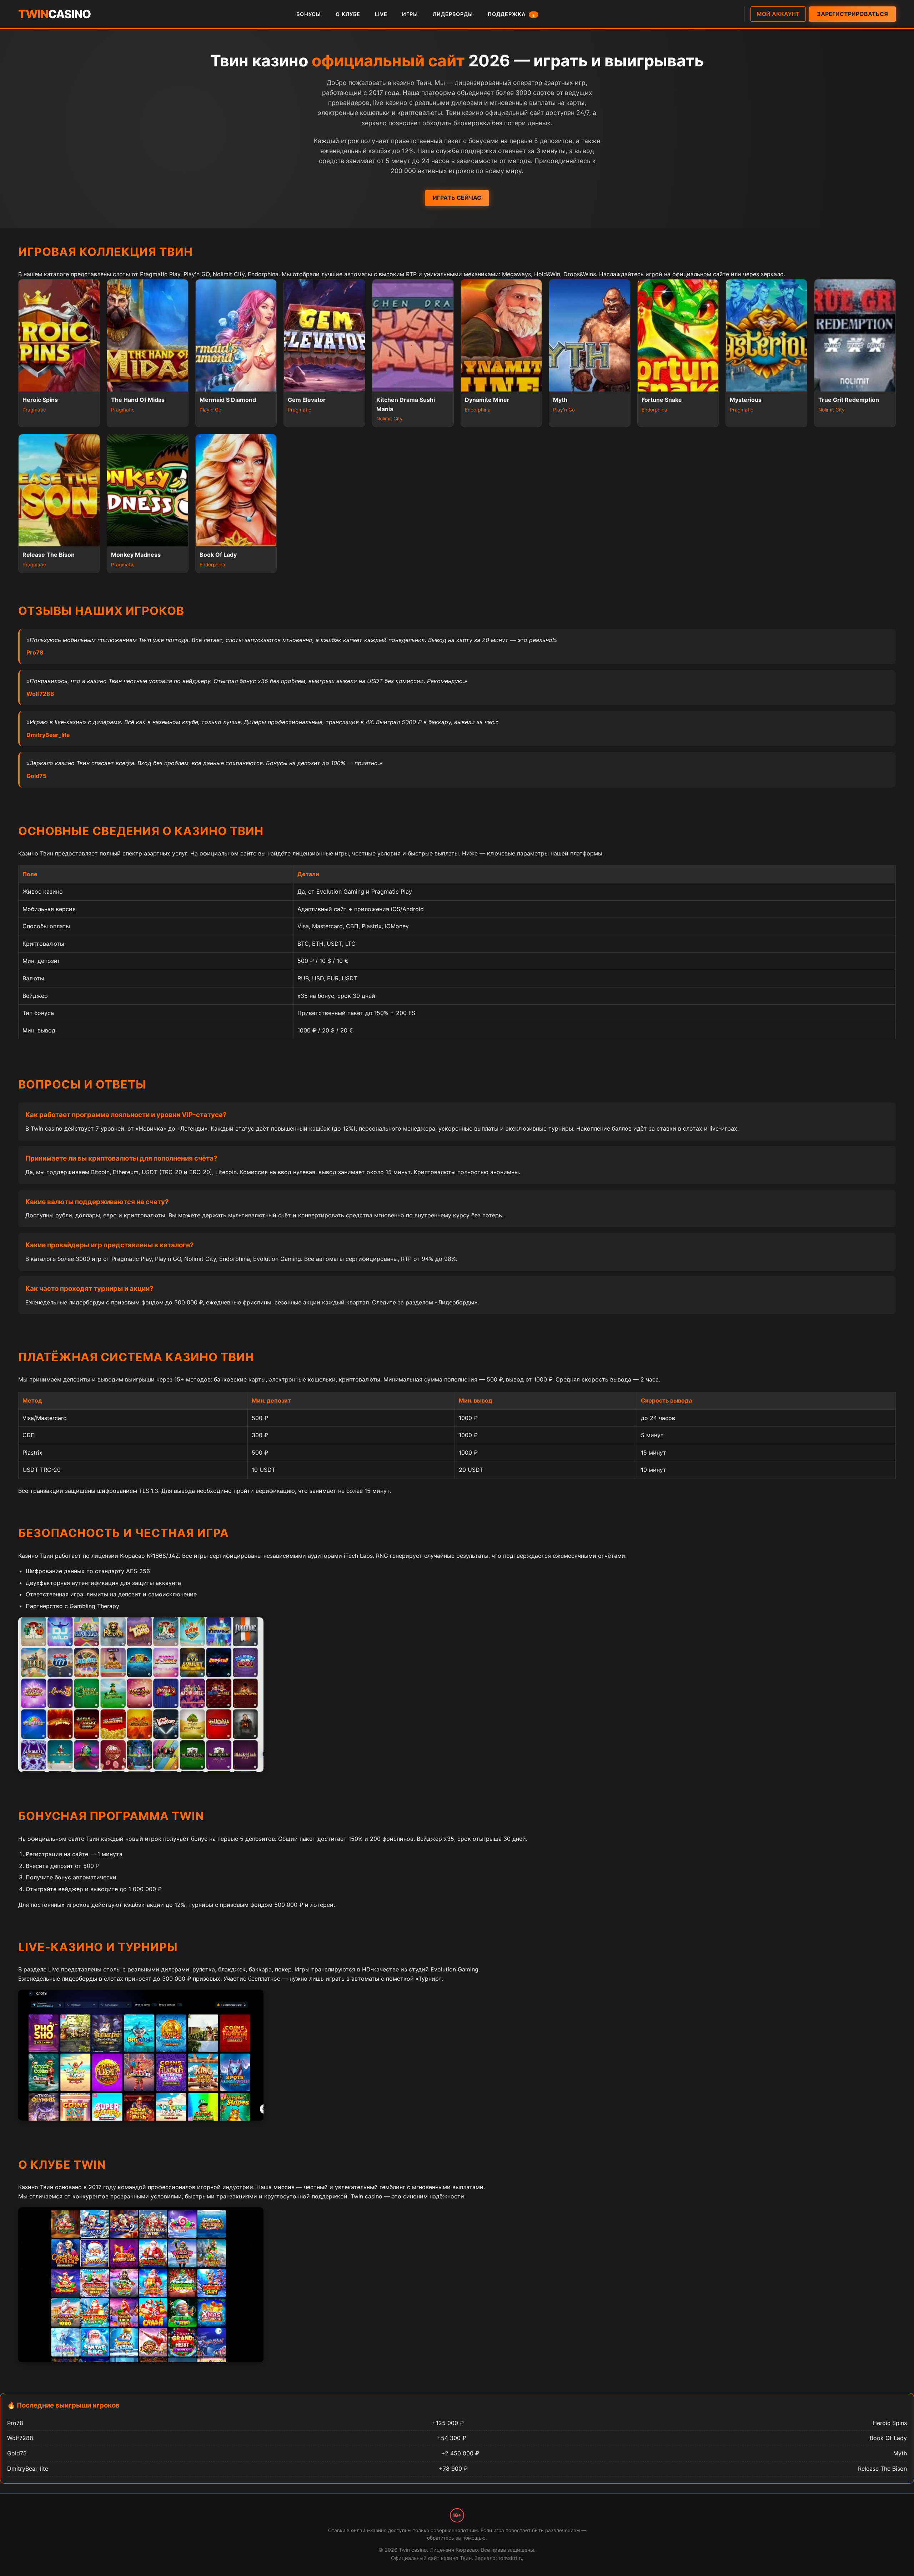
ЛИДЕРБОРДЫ (453, 14)
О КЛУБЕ (348, 14)
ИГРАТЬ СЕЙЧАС (457, 198)
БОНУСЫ (309, 14)
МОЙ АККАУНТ (778, 14)
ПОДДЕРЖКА (512, 14)
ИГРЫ (410, 14)
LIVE (381, 14)
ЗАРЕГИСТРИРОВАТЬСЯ (852, 14)
